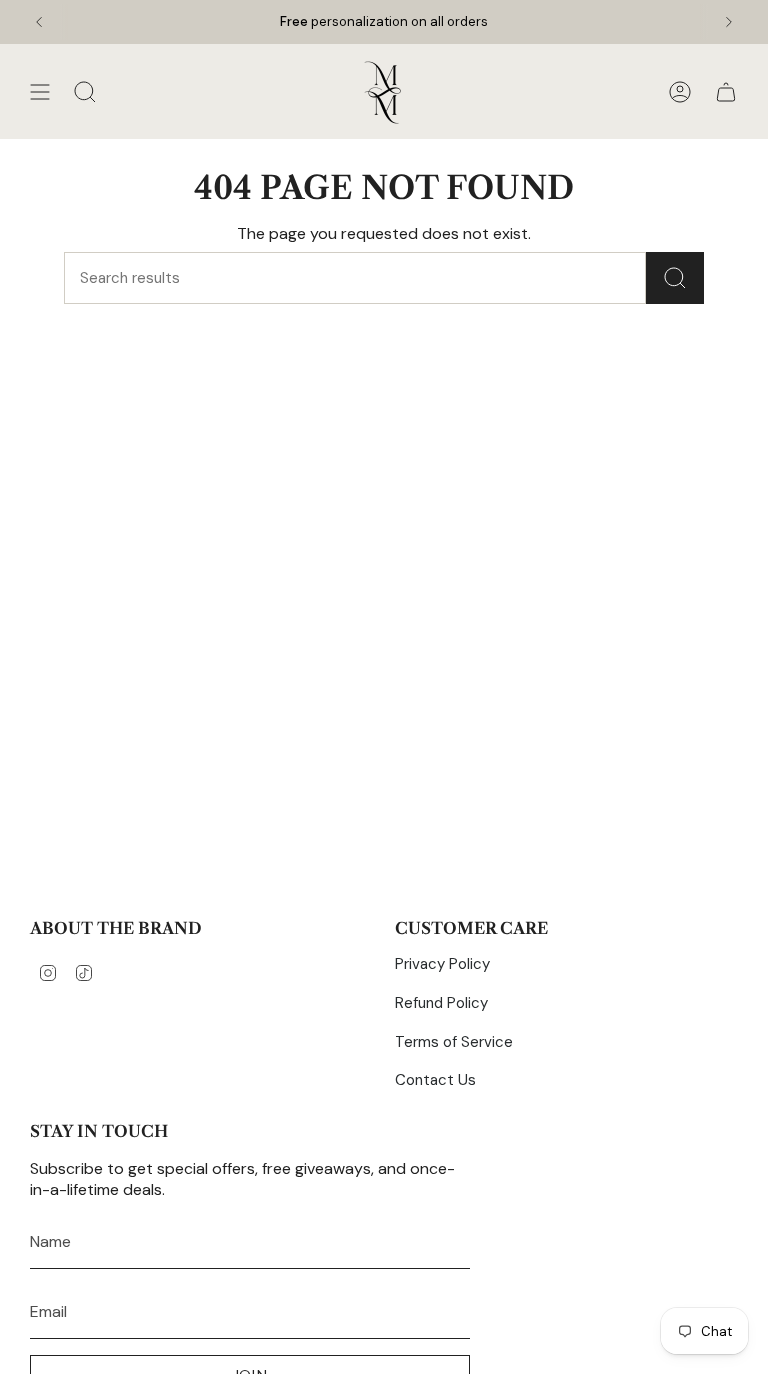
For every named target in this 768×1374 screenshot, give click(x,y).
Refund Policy (441, 1003)
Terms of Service (454, 1042)
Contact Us (435, 1080)
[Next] (729, 22)
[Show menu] (40, 92)
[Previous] (39, 22)
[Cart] (726, 92)
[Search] (675, 278)
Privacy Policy (442, 964)
